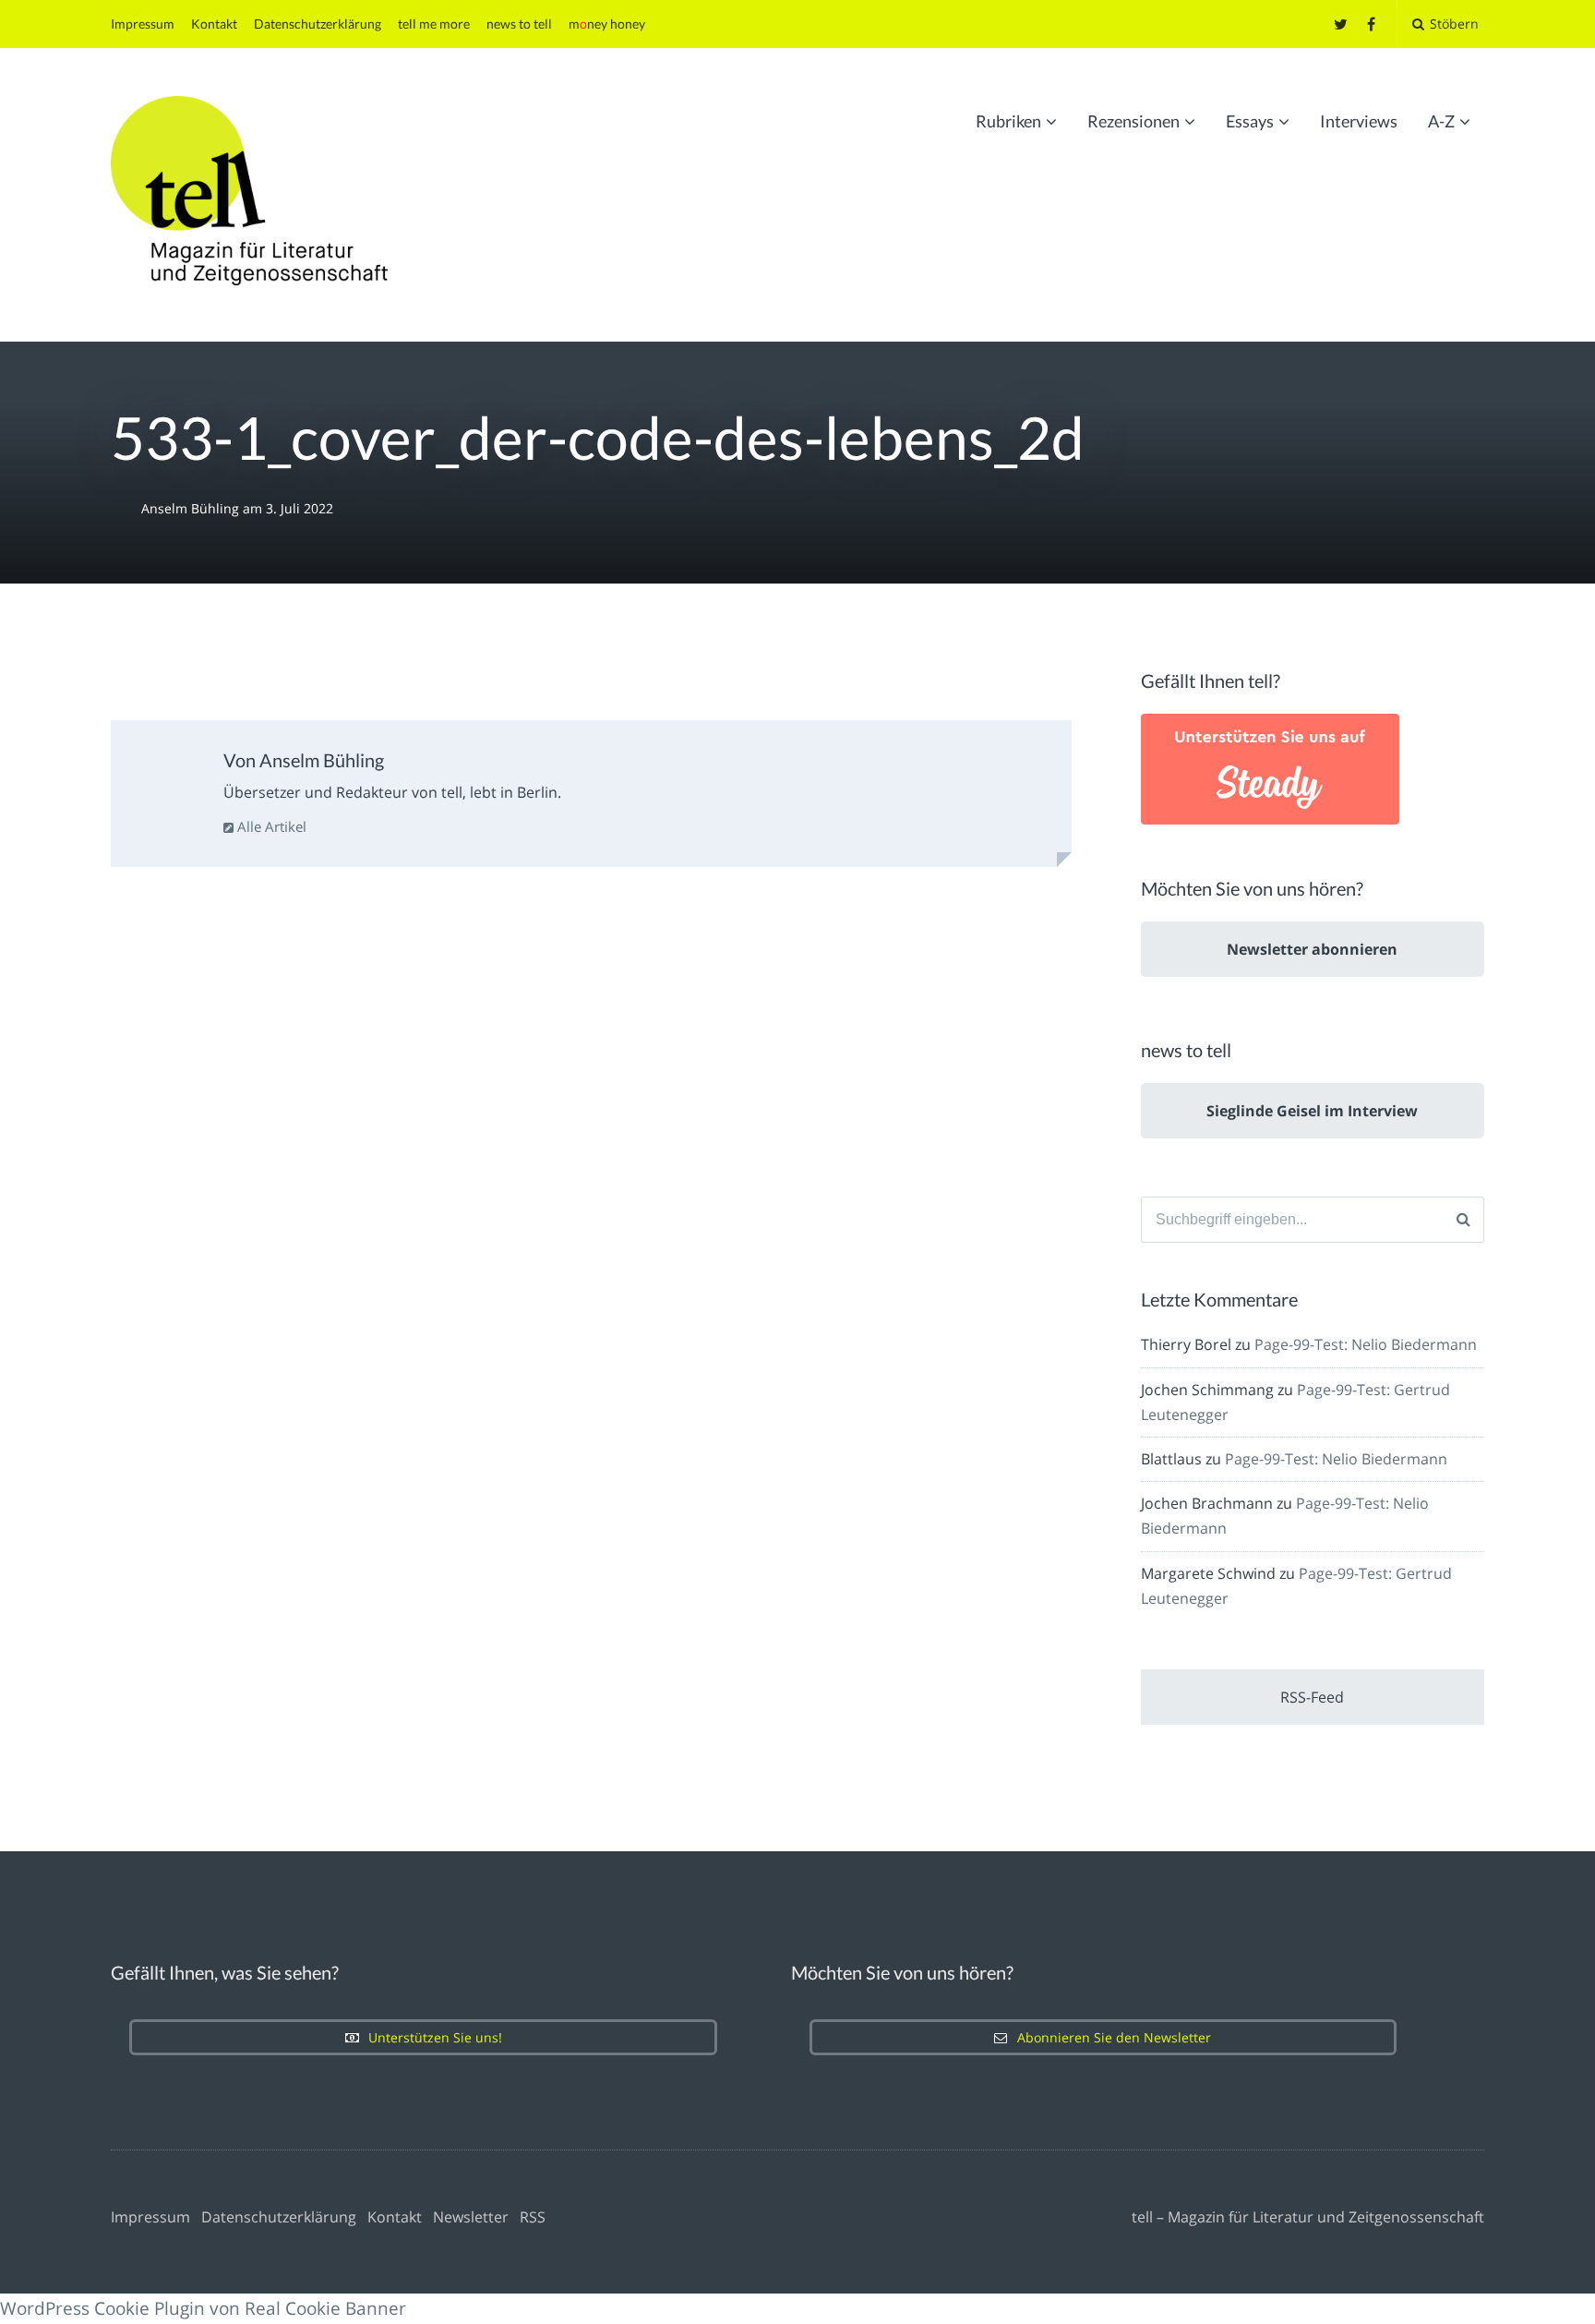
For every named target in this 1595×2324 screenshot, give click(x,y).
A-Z (1441, 121)
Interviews (1359, 121)
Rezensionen (1133, 121)
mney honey (607, 24)
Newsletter (471, 2217)
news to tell (519, 24)
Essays (1250, 121)
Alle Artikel (270, 826)
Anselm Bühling (192, 508)
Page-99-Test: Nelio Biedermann (1366, 1344)
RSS (533, 2217)
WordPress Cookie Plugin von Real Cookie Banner (203, 2308)
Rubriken (1008, 121)
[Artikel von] (126, 508)
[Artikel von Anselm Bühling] (170, 783)
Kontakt (214, 24)
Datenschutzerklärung (318, 24)
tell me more (434, 24)
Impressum (143, 24)
